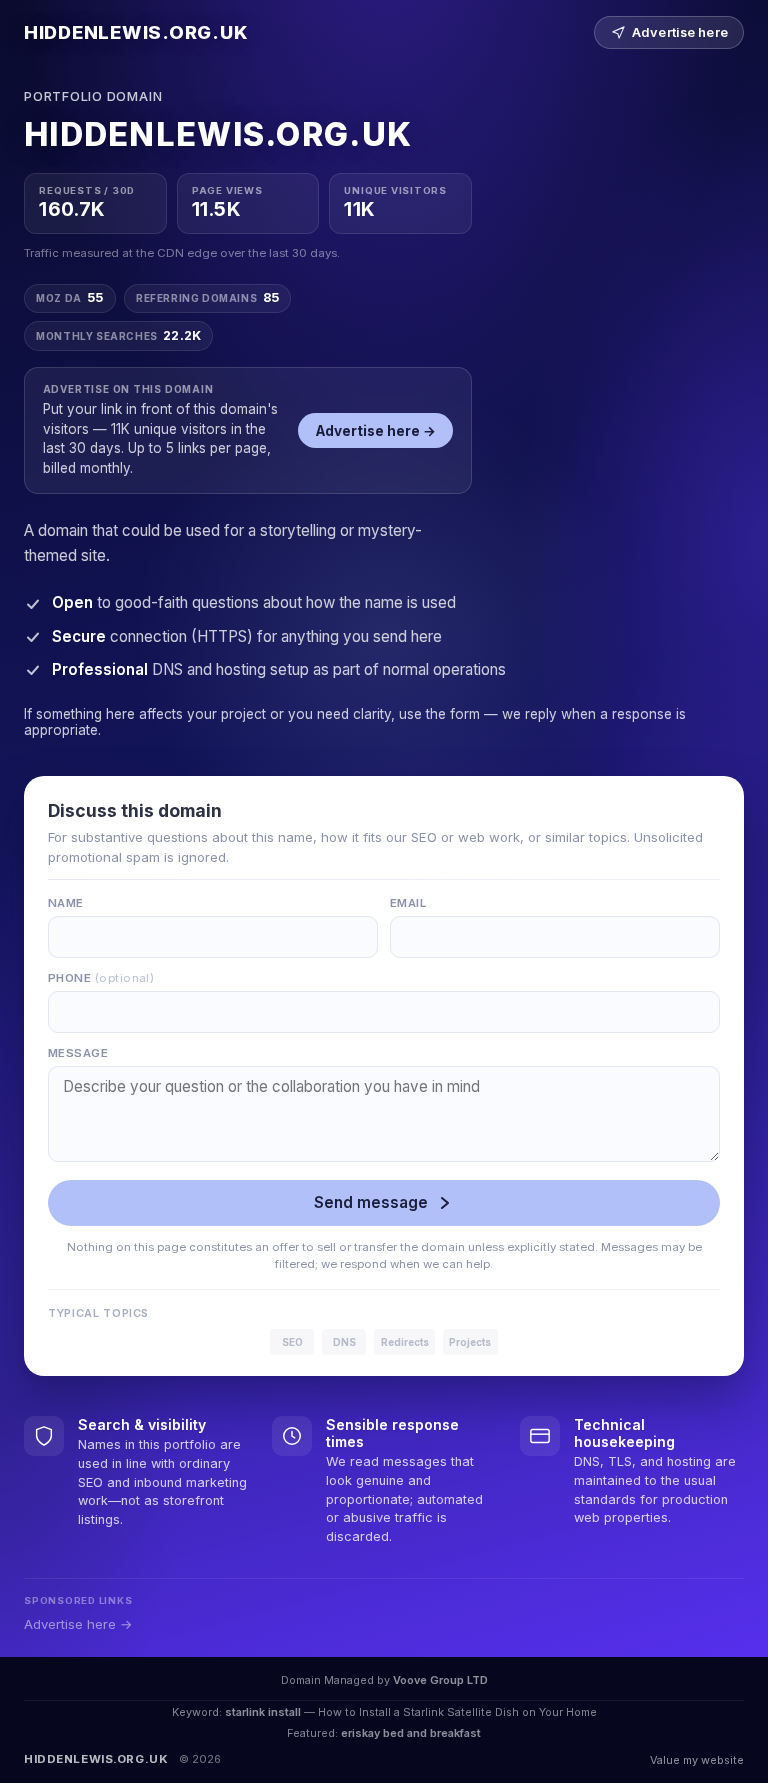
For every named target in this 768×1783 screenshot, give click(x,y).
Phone (101, 978)
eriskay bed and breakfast (411, 1733)
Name (66, 903)
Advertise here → (376, 431)
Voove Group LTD (440, 1680)
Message (78, 1053)
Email (408, 903)
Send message (371, 1202)
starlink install (263, 1712)
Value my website (697, 1760)
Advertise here (680, 32)
